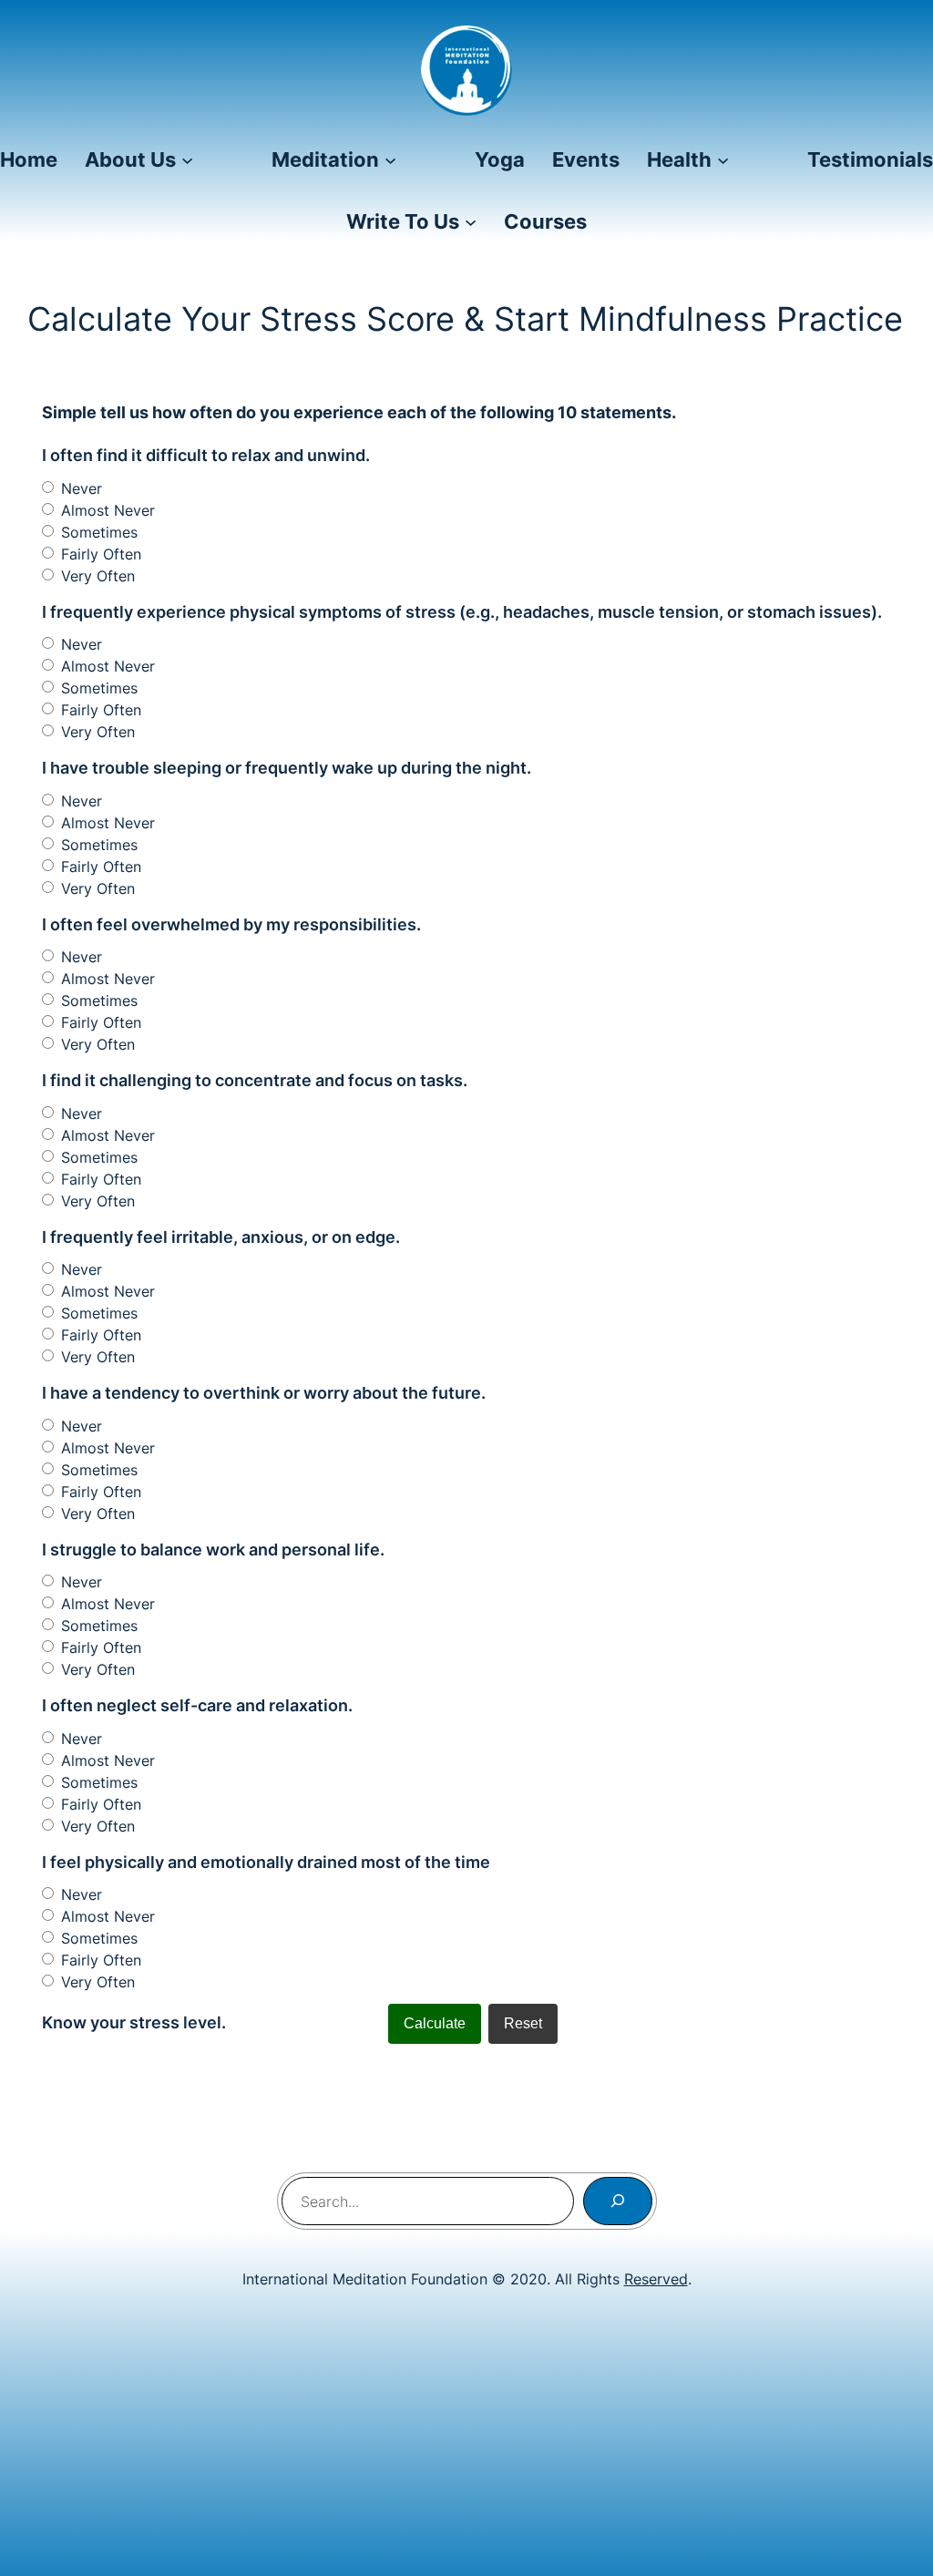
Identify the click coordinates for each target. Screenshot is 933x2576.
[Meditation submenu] (390, 159)
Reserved (656, 2279)
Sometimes (99, 532)
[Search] (618, 2201)
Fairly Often (101, 554)
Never (82, 488)
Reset (523, 2023)
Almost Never (108, 510)
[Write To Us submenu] (471, 222)
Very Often (98, 576)
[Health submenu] (723, 159)
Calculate (435, 2023)
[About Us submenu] (187, 159)
